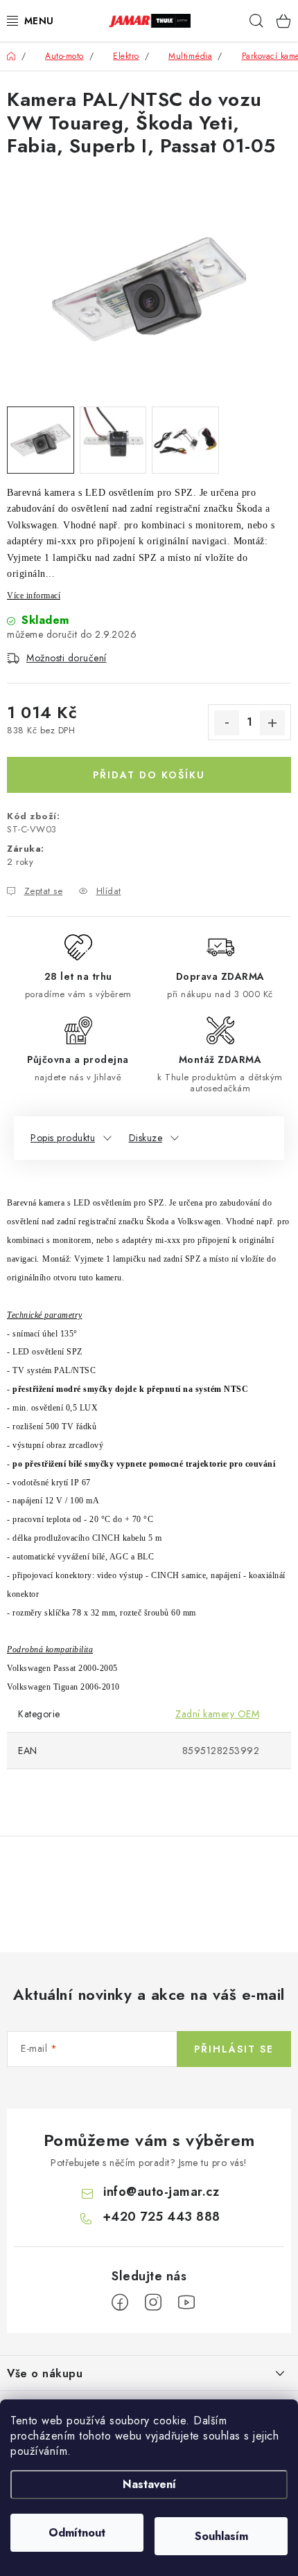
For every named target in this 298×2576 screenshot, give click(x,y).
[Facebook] (120, 2302)
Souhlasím (221, 2536)
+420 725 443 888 (161, 2217)
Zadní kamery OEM (217, 1714)
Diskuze (146, 1138)
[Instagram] (153, 2302)
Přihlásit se (234, 2049)
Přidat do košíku (149, 775)
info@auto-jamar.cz (161, 2192)
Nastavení (149, 2484)
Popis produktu (63, 1138)
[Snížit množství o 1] (227, 723)
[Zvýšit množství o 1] (272, 723)
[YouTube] (186, 2302)
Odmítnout (77, 2533)
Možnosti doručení (67, 658)
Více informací (34, 596)
